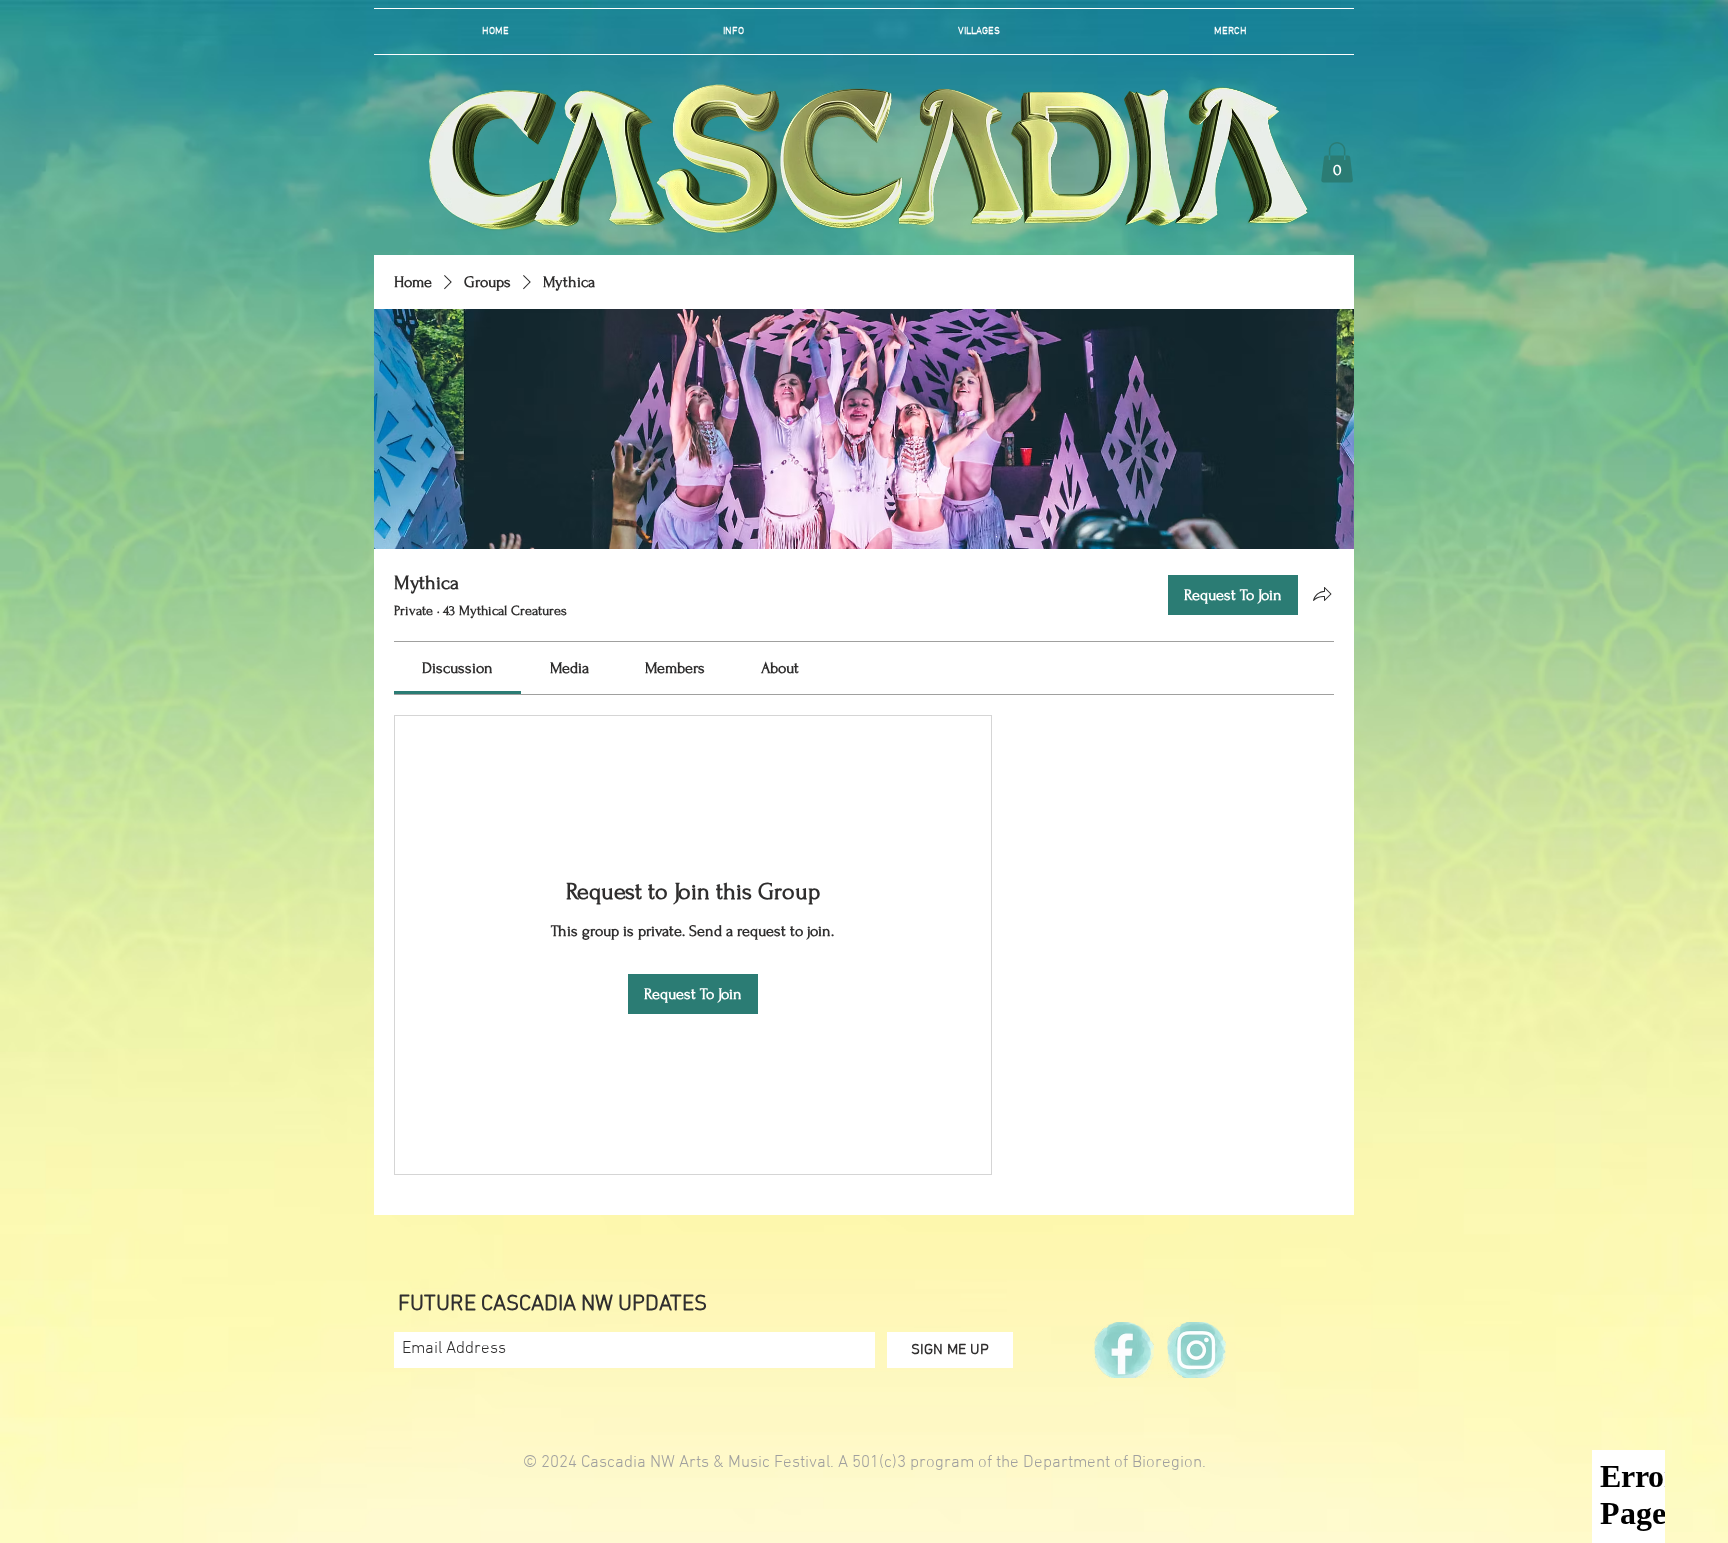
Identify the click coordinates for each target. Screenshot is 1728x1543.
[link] (457, 668)
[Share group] (1322, 594)
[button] (733, 31)
